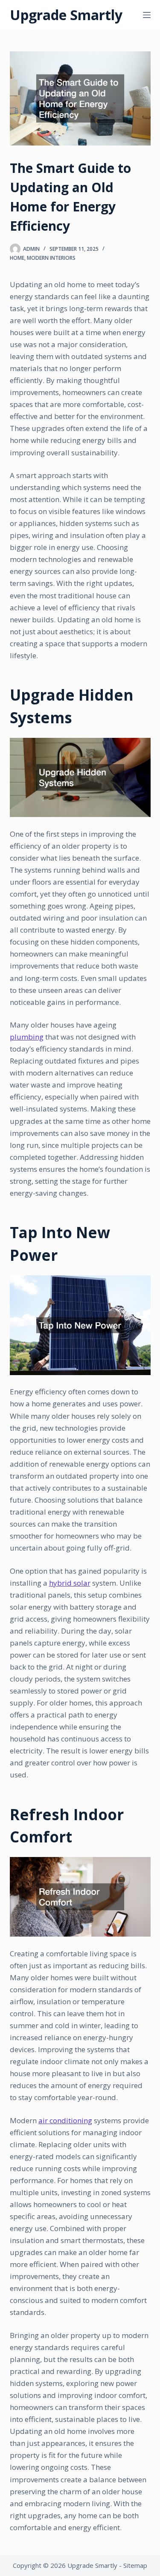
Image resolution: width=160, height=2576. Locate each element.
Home (17, 258)
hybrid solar (70, 1583)
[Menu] (147, 15)
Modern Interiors (51, 258)
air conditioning (65, 2120)
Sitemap (135, 2565)
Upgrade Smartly (66, 15)
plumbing (27, 1037)
